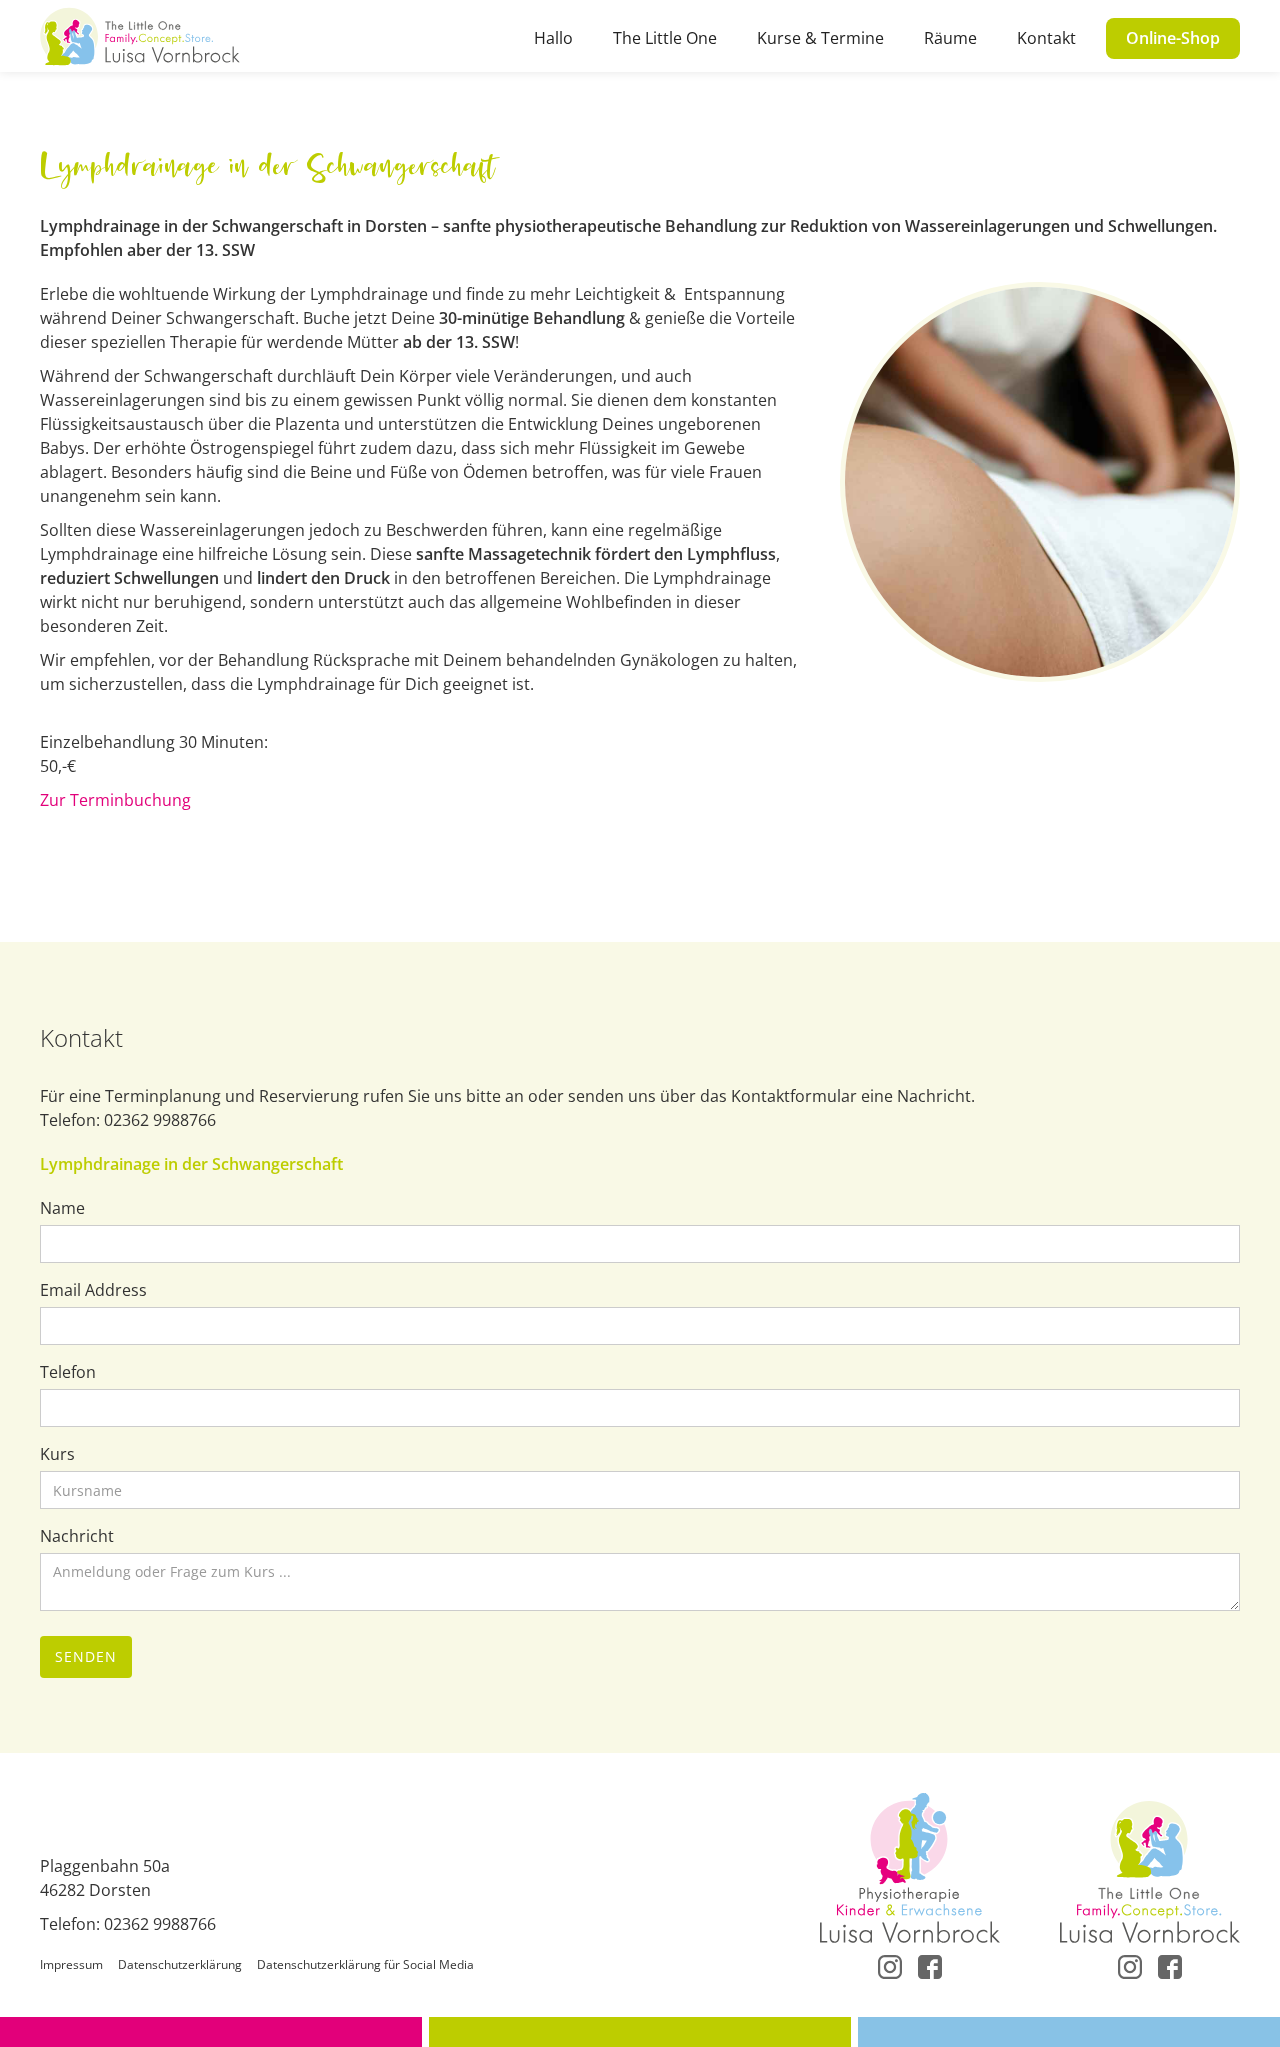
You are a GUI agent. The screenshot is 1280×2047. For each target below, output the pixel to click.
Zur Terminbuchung (115, 800)
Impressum (71, 1964)
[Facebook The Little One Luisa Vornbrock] (1170, 1965)
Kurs (57, 1454)
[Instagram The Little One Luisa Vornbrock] (1130, 1965)
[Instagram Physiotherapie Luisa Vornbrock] (890, 1965)
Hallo (553, 38)
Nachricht (77, 1536)
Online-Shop (1173, 38)
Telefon (68, 1372)
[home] (140, 36)
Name (62, 1208)
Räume (950, 38)
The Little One (665, 38)
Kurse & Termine (820, 38)
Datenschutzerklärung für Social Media (365, 1964)
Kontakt (1046, 38)
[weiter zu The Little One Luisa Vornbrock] (1150, 1868)
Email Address (93, 1290)
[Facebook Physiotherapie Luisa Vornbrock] (930, 1965)
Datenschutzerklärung (180, 1964)
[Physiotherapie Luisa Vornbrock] (910, 1868)
